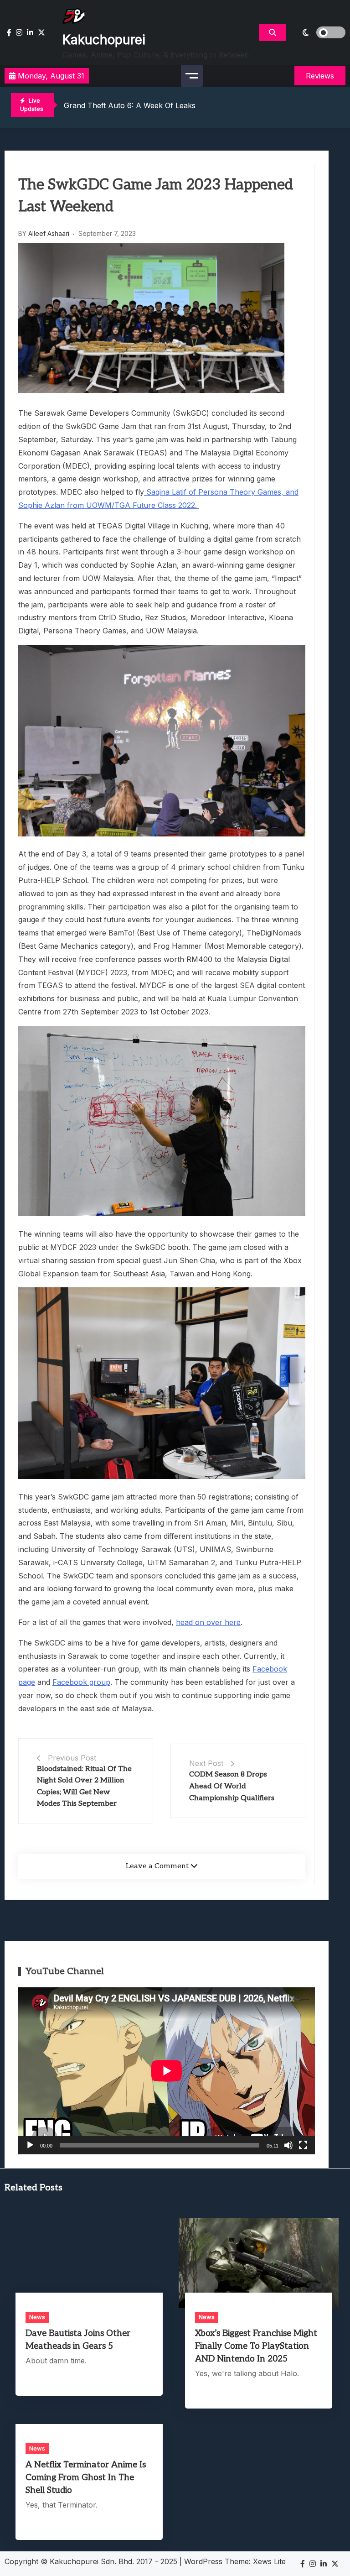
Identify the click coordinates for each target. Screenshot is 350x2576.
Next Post (206, 1763)
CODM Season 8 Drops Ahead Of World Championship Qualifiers (232, 1786)
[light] (318, 32)
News (37, 2317)
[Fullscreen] (303, 2145)
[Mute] (288, 2145)
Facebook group (81, 1682)
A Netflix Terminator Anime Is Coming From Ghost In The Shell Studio (86, 2478)
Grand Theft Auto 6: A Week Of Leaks (130, 105)
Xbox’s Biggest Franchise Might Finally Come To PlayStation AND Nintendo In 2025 (256, 2346)
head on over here (208, 1622)
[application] (167, 2071)
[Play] (30, 2145)
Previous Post (72, 1758)
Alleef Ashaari (49, 233)
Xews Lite (269, 2561)
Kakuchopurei (104, 40)
